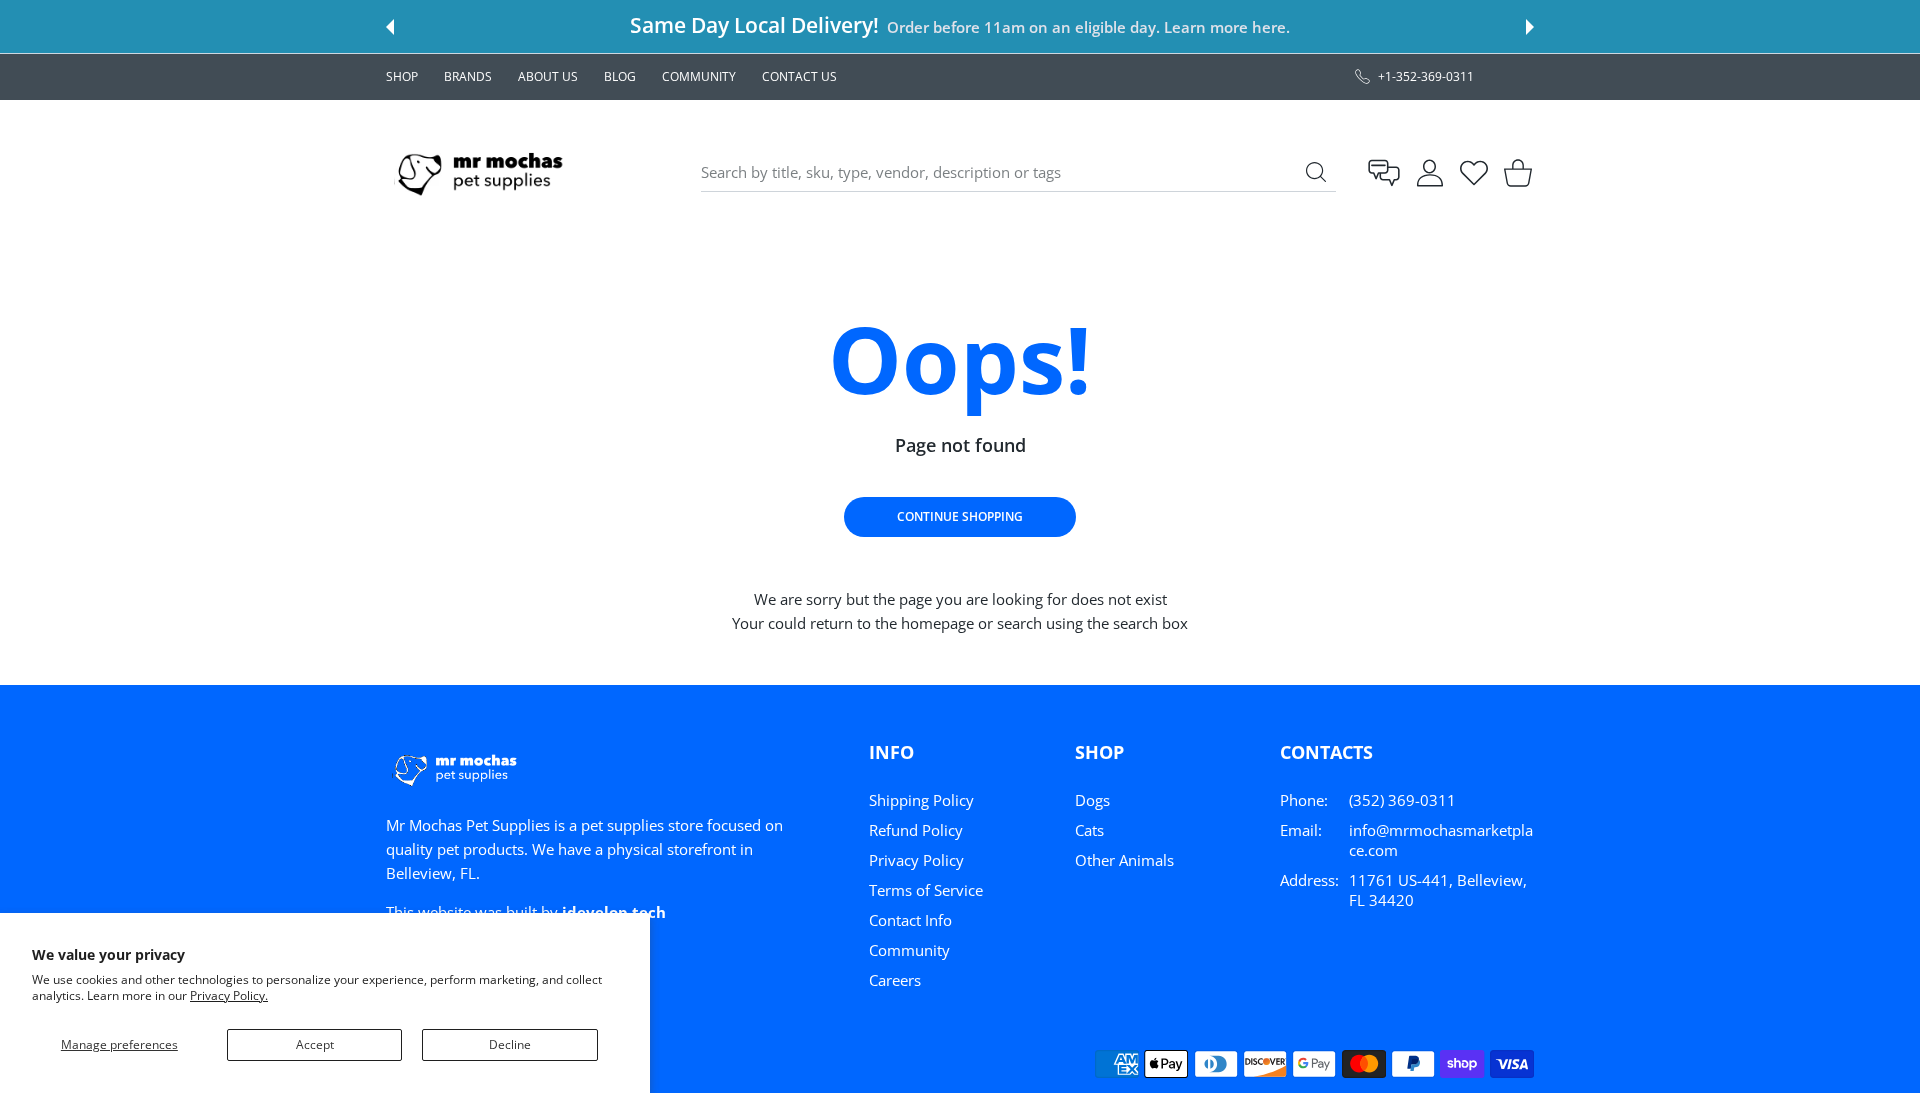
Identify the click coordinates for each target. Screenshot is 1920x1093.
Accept (315, 1044)
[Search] (1316, 172)
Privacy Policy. (229, 995)
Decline (510, 1044)
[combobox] (1018, 173)
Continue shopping (960, 516)
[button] (390, 27)
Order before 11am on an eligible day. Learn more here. (1088, 27)
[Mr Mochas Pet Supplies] (484, 172)
